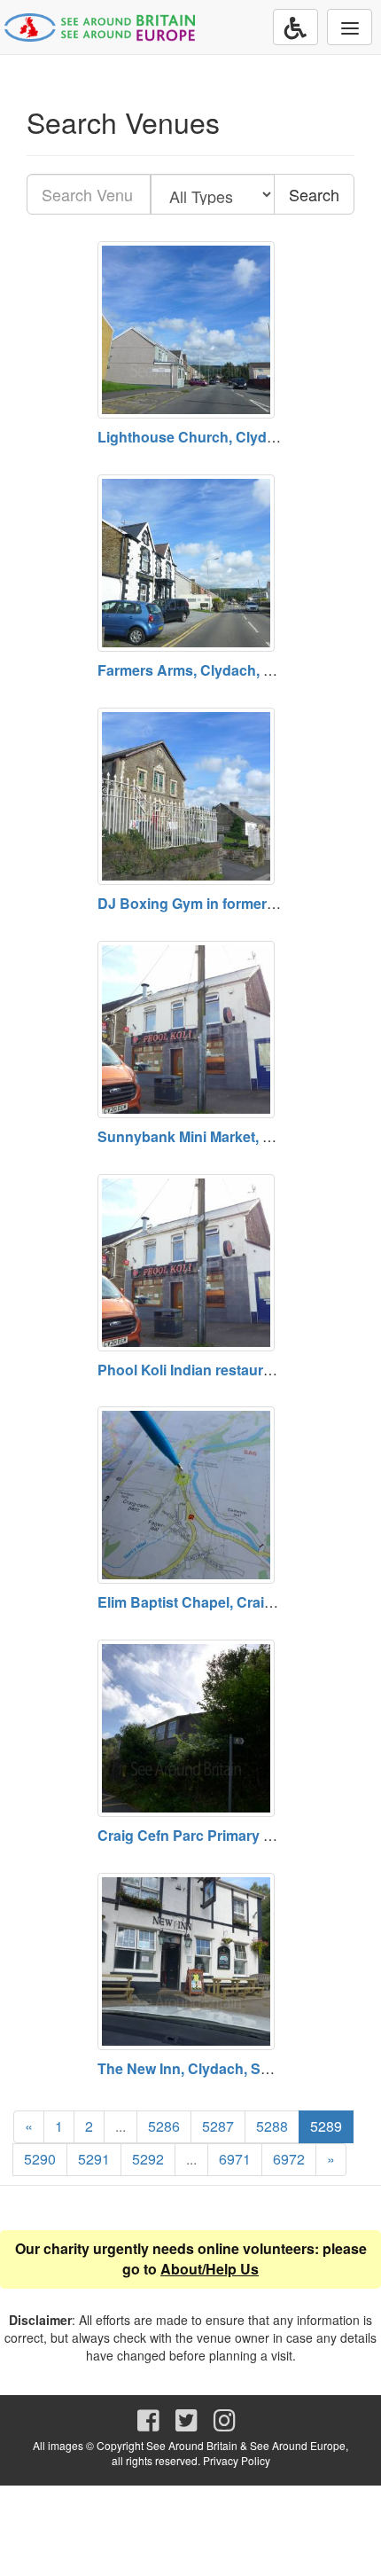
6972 (289, 2159)
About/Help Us (210, 2269)
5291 (94, 2159)
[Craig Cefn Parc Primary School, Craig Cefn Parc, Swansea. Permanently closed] (190, 1728)
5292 (148, 2159)
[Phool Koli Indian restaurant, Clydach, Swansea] (190, 1263)
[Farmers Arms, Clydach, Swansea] (190, 563)
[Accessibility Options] (295, 27)
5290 (40, 2159)
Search (314, 194)
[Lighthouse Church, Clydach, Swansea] (190, 330)
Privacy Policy (237, 2460)
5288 (272, 2126)
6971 (235, 2159)
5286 (164, 2126)
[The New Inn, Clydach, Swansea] (190, 1961)
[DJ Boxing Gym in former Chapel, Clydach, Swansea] (190, 796)
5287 (218, 2126)
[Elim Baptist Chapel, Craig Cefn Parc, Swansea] (190, 1495)
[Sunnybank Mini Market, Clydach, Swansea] (190, 1030)
